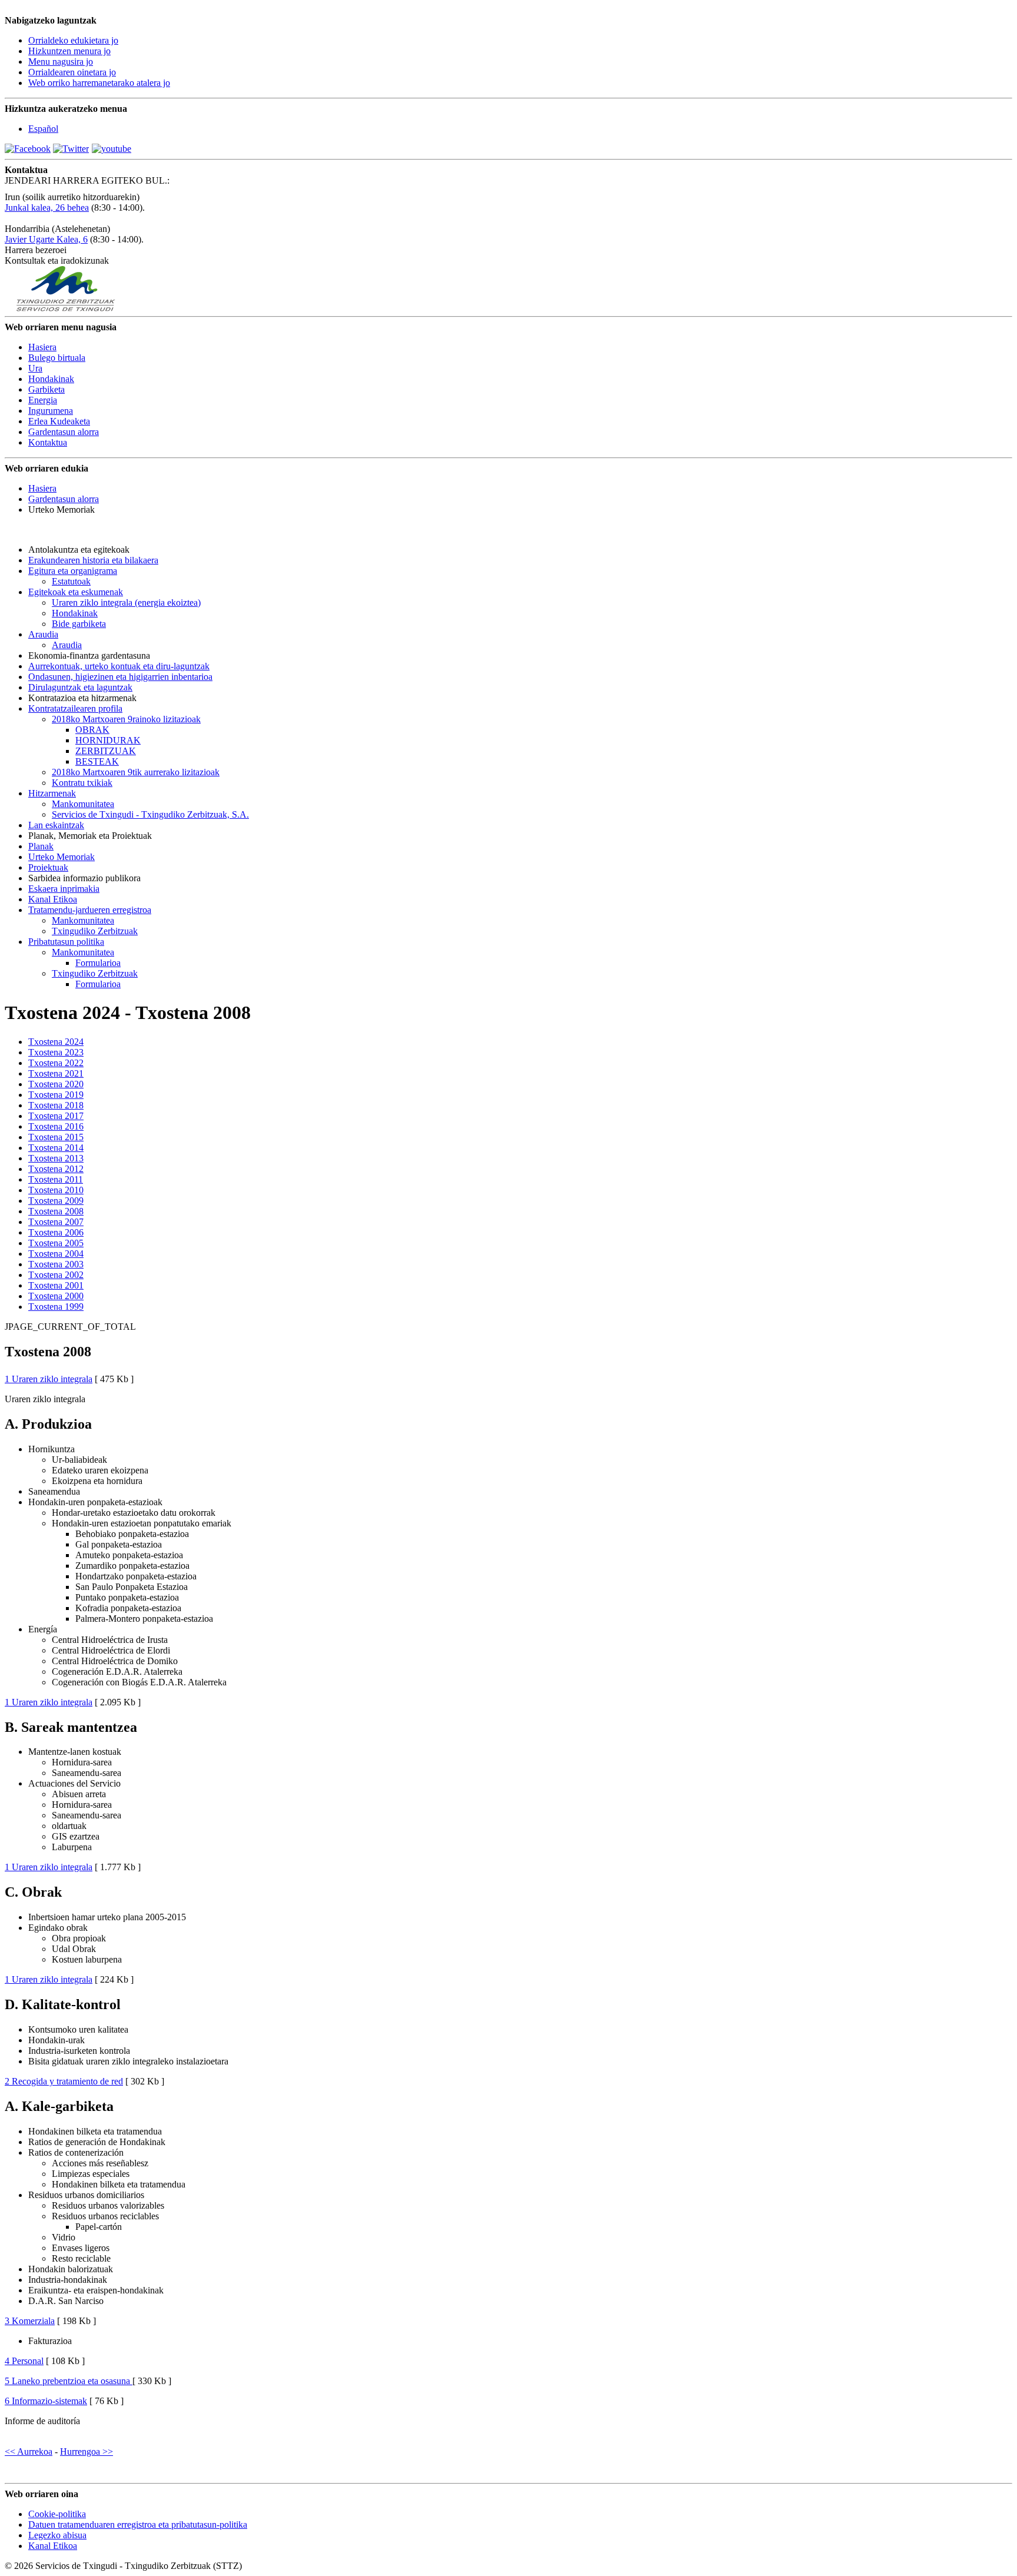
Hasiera (42, 488)
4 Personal (24, 2361)
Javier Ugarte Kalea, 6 (46, 239)
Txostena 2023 (56, 1052)
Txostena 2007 (56, 1222)
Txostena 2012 (56, 1169)
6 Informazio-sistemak (46, 2401)
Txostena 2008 (56, 1211)
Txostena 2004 (56, 1254)
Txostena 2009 (56, 1201)
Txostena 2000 (56, 1296)
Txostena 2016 (56, 1126)
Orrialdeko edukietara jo (73, 40)
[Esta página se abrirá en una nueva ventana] (28, 149)
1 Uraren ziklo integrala (49, 1379)
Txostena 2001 (56, 1285)
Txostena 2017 (56, 1116)
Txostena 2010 (56, 1190)
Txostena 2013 (56, 1158)
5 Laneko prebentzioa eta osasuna (69, 2381)
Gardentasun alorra (64, 499)
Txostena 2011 (56, 1179)
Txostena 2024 (56, 1042)
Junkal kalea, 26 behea (47, 208)
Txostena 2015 (56, 1137)
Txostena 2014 (56, 1148)
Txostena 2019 (56, 1095)
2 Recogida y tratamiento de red (64, 2081)
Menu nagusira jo (61, 62)
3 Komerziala (30, 2321)
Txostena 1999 (56, 1307)
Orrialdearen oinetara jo (72, 72)
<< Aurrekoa (29, 2451)
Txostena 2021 (56, 1073)
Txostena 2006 (56, 1232)
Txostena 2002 (56, 1275)
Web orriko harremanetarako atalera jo (99, 83)
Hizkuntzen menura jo (69, 51)
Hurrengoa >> (87, 2451)
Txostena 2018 (56, 1105)
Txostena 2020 (56, 1084)
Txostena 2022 (56, 1063)
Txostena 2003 (56, 1264)
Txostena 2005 (56, 1243)
